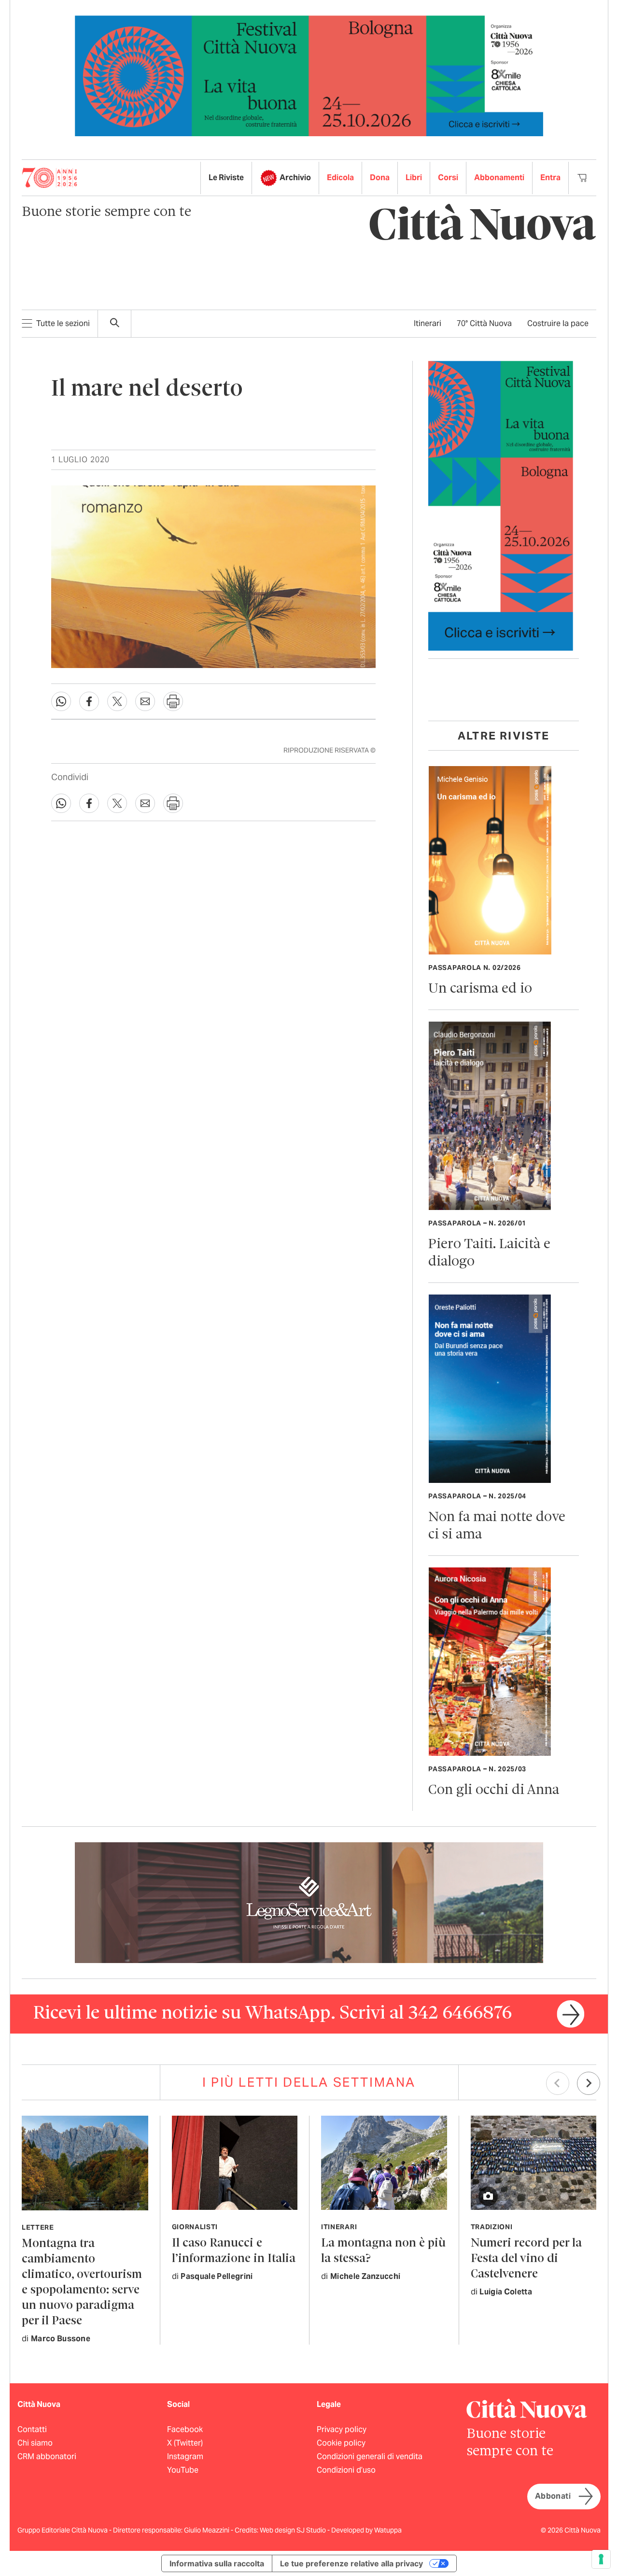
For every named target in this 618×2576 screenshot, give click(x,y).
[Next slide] (589, 2083)
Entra (550, 178)
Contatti (32, 2429)
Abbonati (553, 2496)
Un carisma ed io (480, 989)
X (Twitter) (185, 2443)
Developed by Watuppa (366, 2530)
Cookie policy (341, 2443)
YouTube (183, 2470)
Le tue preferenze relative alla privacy (351, 2563)
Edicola (340, 178)
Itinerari (428, 323)
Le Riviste (226, 178)
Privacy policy (342, 2429)
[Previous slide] (558, 2083)
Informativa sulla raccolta (217, 2563)
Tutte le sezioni (63, 323)
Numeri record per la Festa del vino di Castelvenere (526, 2259)
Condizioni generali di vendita (370, 2456)
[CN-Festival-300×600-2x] (501, 505)
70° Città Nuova (484, 323)
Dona (380, 178)
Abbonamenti (499, 178)
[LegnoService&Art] (309, 1902)
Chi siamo (35, 2443)
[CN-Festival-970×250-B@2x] (309, 75)
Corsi (448, 178)
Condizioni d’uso (346, 2470)
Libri (414, 178)
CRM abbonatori (47, 2456)
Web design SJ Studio (294, 2530)
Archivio (295, 178)
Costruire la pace (558, 323)
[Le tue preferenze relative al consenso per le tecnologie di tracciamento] (601, 2559)
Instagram (185, 2456)
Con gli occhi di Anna (494, 1790)
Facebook (185, 2429)
